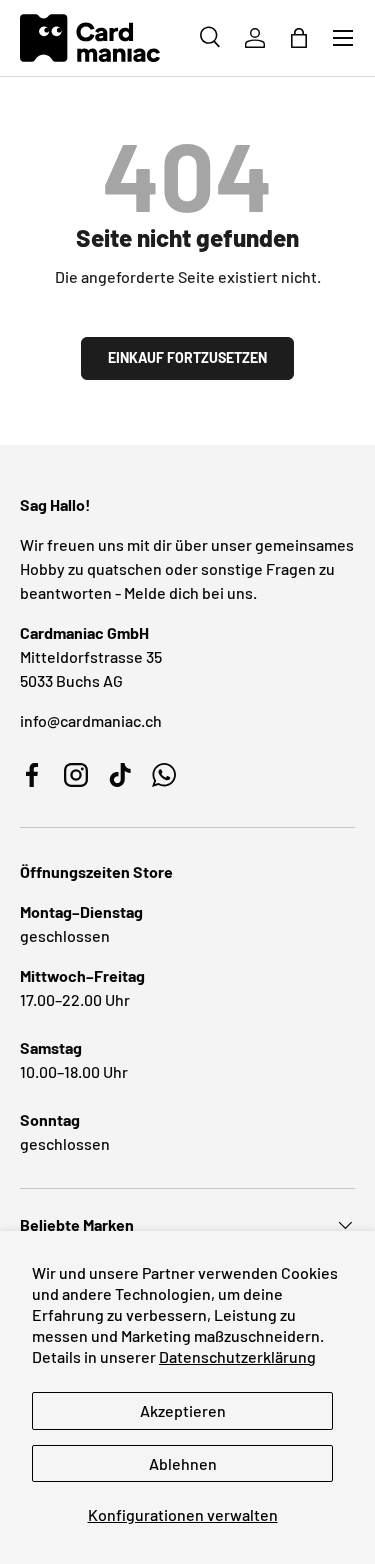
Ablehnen (183, 1463)
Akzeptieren (183, 1410)
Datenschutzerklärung (237, 1356)
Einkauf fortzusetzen (187, 357)
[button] (299, 38)
